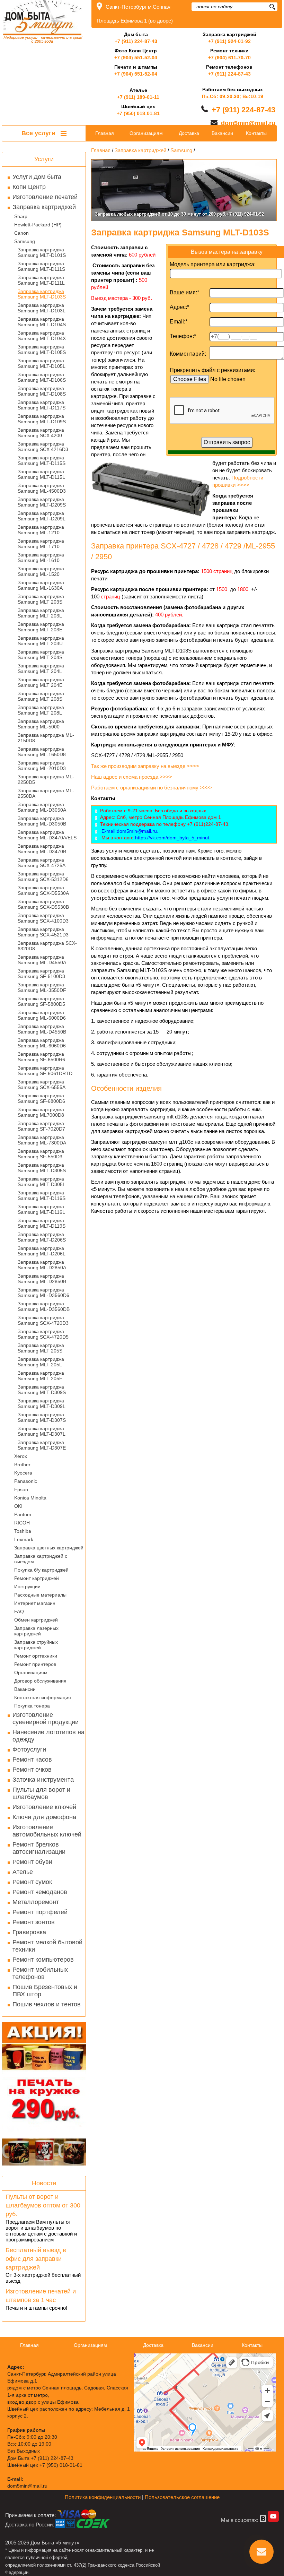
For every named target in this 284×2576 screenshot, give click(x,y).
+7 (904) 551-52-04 (136, 58)
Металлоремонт (36, 1902)
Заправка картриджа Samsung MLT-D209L (42, 516)
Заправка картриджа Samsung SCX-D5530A (43, 890)
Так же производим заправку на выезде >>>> (146, 766)
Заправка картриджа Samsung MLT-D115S (42, 460)
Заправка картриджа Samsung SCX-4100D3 (43, 918)
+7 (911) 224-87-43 (136, 41)
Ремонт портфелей (40, 1912)
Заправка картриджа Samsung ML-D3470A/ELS (47, 835)
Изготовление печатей (45, 197)
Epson (21, 1489)
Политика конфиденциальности (103, 2497)
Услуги (44, 159)
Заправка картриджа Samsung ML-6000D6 (42, 1015)
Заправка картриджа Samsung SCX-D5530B (43, 904)
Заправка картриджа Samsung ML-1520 (41, 571)
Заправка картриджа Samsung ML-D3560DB (44, 1306)
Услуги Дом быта (37, 177)
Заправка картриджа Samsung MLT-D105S (42, 349)
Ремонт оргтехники (36, 1656)
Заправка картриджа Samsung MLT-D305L (42, 1182)
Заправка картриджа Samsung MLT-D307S (42, 1417)
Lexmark (24, 1539)
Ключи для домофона (44, 1817)
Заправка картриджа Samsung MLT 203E (41, 627)
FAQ (19, 1611)
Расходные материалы (40, 1595)
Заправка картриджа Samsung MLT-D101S (42, 252)
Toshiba (23, 1531)
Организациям (31, 1672)
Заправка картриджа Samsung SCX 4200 (41, 433)
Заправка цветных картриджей (49, 1548)
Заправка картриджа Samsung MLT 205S (41, 1348)
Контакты (256, 133)
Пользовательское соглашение (182, 2497)
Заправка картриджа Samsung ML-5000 (41, 724)
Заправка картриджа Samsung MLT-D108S (42, 391)
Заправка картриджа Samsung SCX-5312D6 (43, 876)
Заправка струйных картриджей (36, 1645)
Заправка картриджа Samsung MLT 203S (41, 599)
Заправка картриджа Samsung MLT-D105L (42, 363)
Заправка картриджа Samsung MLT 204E (41, 682)
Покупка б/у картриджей (41, 1570)
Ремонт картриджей (37, 1578)
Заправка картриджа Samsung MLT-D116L (41, 1209)
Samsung (25, 241)
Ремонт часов (32, 1760)
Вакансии (25, 1689)
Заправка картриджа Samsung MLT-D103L (42, 308)
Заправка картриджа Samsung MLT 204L (41, 668)
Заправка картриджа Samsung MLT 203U (41, 641)
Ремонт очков (32, 1770)
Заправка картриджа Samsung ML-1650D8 (42, 752)
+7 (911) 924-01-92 (229, 41)
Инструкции (27, 1587)
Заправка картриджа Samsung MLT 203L (41, 613)
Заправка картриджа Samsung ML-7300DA (42, 1140)
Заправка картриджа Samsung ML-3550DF (42, 987)
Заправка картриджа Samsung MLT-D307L (42, 1431)
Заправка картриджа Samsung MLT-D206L (42, 1251)
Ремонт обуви (32, 1862)
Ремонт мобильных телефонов (40, 1973)
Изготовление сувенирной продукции (46, 1718)
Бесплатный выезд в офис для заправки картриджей (36, 2259)
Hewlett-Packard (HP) (38, 225)
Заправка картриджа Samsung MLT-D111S (41, 266)
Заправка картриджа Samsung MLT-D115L (41, 474)
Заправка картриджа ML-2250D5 (46, 779)
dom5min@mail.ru (248, 123)
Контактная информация (43, 1697)
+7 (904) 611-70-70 (229, 58)
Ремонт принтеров (35, 1664)
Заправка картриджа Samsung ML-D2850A (42, 1265)
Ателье (23, 1872)
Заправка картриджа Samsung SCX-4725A (42, 863)
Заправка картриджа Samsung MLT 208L (41, 710)
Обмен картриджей (36, 1620)
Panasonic (26, 1481)
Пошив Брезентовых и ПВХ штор (45, 1991)
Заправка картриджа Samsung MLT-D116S (42, 1195)
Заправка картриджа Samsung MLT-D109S (42, 419)
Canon (21, 233)
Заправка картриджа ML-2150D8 (46, 738)
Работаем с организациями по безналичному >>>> (152, 788)
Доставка (189, 133)
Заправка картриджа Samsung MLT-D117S (42, 405)
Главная (105, 133)
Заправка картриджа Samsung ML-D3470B (42, 849)
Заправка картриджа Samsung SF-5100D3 (41, 974)
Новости (44, 2183)
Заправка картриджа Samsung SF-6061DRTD (45, 1071)
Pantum (23, 1514)
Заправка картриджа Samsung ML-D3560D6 (43, 1293)
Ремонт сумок (32, 1882)
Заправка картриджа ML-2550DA (46, 793)
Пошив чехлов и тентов (47, 2004)
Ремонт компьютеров (43, 1960)
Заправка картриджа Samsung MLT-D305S (42, 1168)
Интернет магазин (35, 1603)
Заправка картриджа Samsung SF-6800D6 (41, 1098)
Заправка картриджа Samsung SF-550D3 (41, 1154)
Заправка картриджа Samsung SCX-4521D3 (43, 932)
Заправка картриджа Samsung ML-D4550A (42, 960)
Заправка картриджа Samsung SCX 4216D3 (43, 447)
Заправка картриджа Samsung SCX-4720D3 (43, 1320)
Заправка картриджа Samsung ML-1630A (41, 585)
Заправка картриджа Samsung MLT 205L (41, 1362)
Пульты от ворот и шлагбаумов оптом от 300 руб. (43, 2205)
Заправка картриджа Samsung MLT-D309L (42, 1403)
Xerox (21, 1456)
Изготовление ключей (44, 1807)
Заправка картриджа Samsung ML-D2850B (42, 1279)
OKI (18, 1506)
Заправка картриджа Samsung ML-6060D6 (42, 1043)
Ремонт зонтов (34, 1922)
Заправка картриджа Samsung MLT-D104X (42, 336)
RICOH (22, 1523)
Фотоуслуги (29, 1749)
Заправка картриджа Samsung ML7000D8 (41, 1112)
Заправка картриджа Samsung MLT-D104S (42, 322)
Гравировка (29, 1932)
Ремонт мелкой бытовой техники (47, 1946)
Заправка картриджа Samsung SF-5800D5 (41, 1001)
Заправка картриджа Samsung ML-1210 (41, 530)
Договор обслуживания (40, 1681)
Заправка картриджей (44, 207)
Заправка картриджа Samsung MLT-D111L (41, 280)
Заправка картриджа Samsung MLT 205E (41, 1376)
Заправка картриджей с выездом (41, 1559)
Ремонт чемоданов (40, 1892)
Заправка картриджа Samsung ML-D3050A (42, 807)
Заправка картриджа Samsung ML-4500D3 (42, 488)
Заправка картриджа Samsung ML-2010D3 (42, 766)
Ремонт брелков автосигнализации (39, 1848)
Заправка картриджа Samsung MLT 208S (41, 696)
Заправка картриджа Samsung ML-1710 (41, 544)
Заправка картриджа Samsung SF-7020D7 (41, 1126)
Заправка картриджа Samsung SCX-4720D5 (43, 1334)
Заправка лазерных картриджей (36, 1631)
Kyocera (23, 1473)
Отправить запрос (227, 442)
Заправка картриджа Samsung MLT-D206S (42, 1237)
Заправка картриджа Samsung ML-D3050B (42, 821)
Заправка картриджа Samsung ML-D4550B (42, 1029)
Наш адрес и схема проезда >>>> (132, 777)
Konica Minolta (30, 1498)
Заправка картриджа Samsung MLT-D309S (42, 1390)
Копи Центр (29, 187)
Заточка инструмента (43, 1780)
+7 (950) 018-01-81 (138, 113)
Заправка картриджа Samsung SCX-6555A (42, 1084)
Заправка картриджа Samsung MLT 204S (41, 655)
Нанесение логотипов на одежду (48, 1736)
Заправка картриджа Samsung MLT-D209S (42, 502)
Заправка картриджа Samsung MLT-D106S (42, 377)
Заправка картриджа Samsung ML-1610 (41, 557)
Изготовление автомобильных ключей (47, 1831)
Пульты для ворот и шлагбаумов (41, 1793)
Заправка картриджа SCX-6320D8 (47, 946)
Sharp (21, 216)
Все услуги (39, 133)
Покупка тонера (32, 1706)
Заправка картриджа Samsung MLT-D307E (42, 1445)
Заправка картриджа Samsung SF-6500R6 (41, 1057)
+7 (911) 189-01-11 (138, 97)
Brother (22, 1464)
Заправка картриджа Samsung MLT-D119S (42, 1223)
